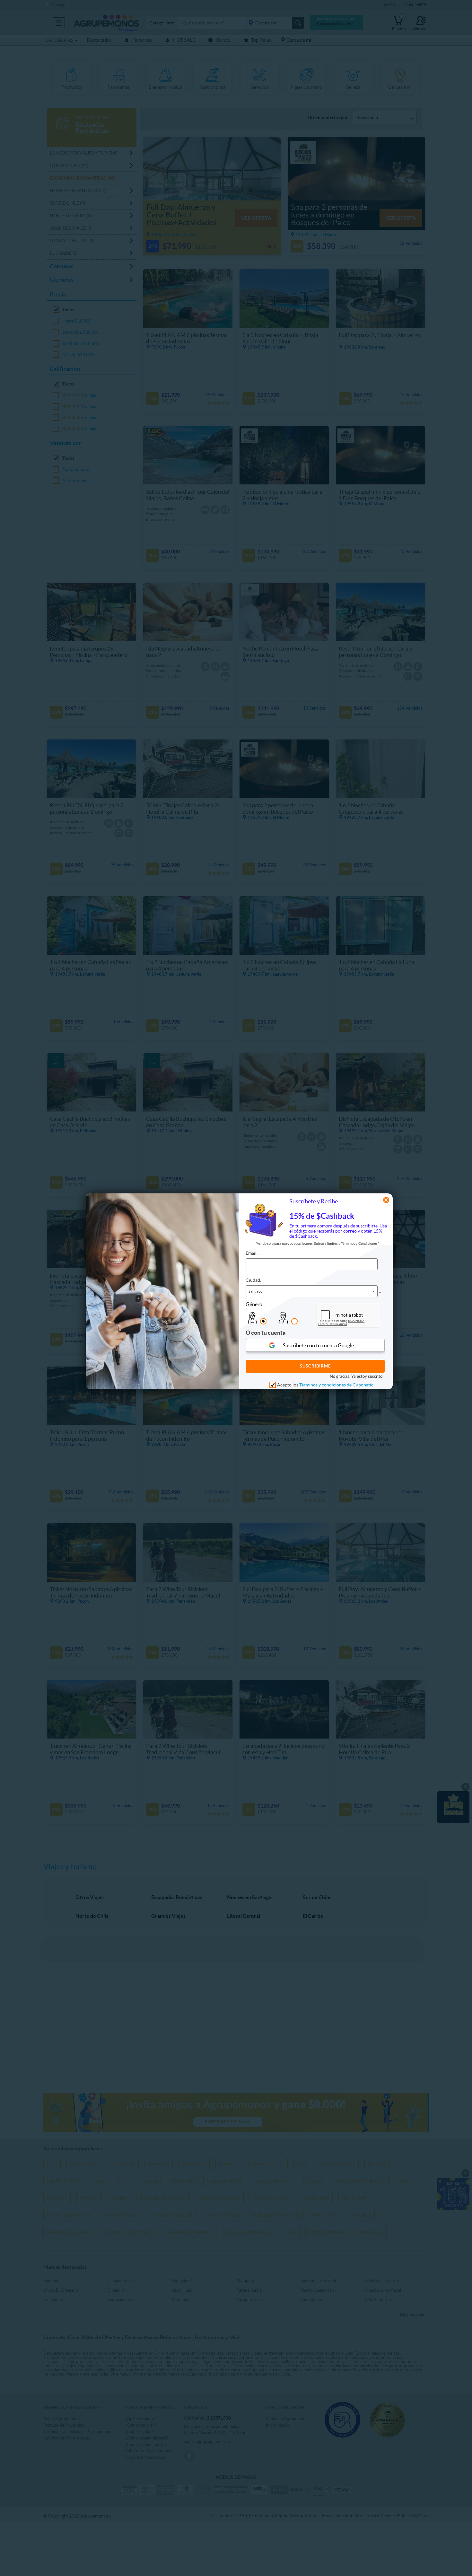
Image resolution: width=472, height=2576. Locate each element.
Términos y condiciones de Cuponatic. (337, 1385)
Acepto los (326, 1385)
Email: (252, 1253)
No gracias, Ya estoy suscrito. (357, 1376)
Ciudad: (253, 1280)
